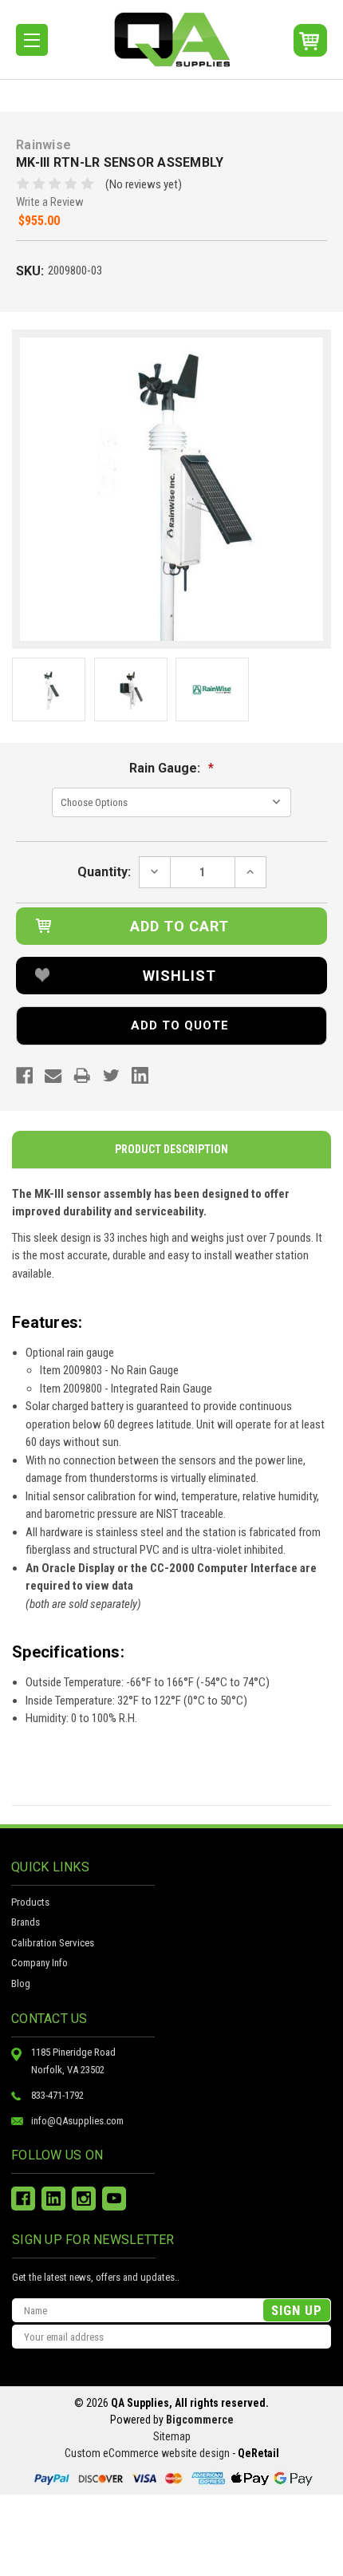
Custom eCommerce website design (147, 2453)
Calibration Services (53, 1943)
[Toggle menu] (32, 40)
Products (30, 1902)
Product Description (171, 1149)
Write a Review (50, 202)
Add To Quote (180, 1025)
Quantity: (104, 872)
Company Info (39, 1963)
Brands (26, 1922)
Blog (21, 1983)
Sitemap (172, 2436)
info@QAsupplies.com (77, 2121)
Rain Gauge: (171, 768)
